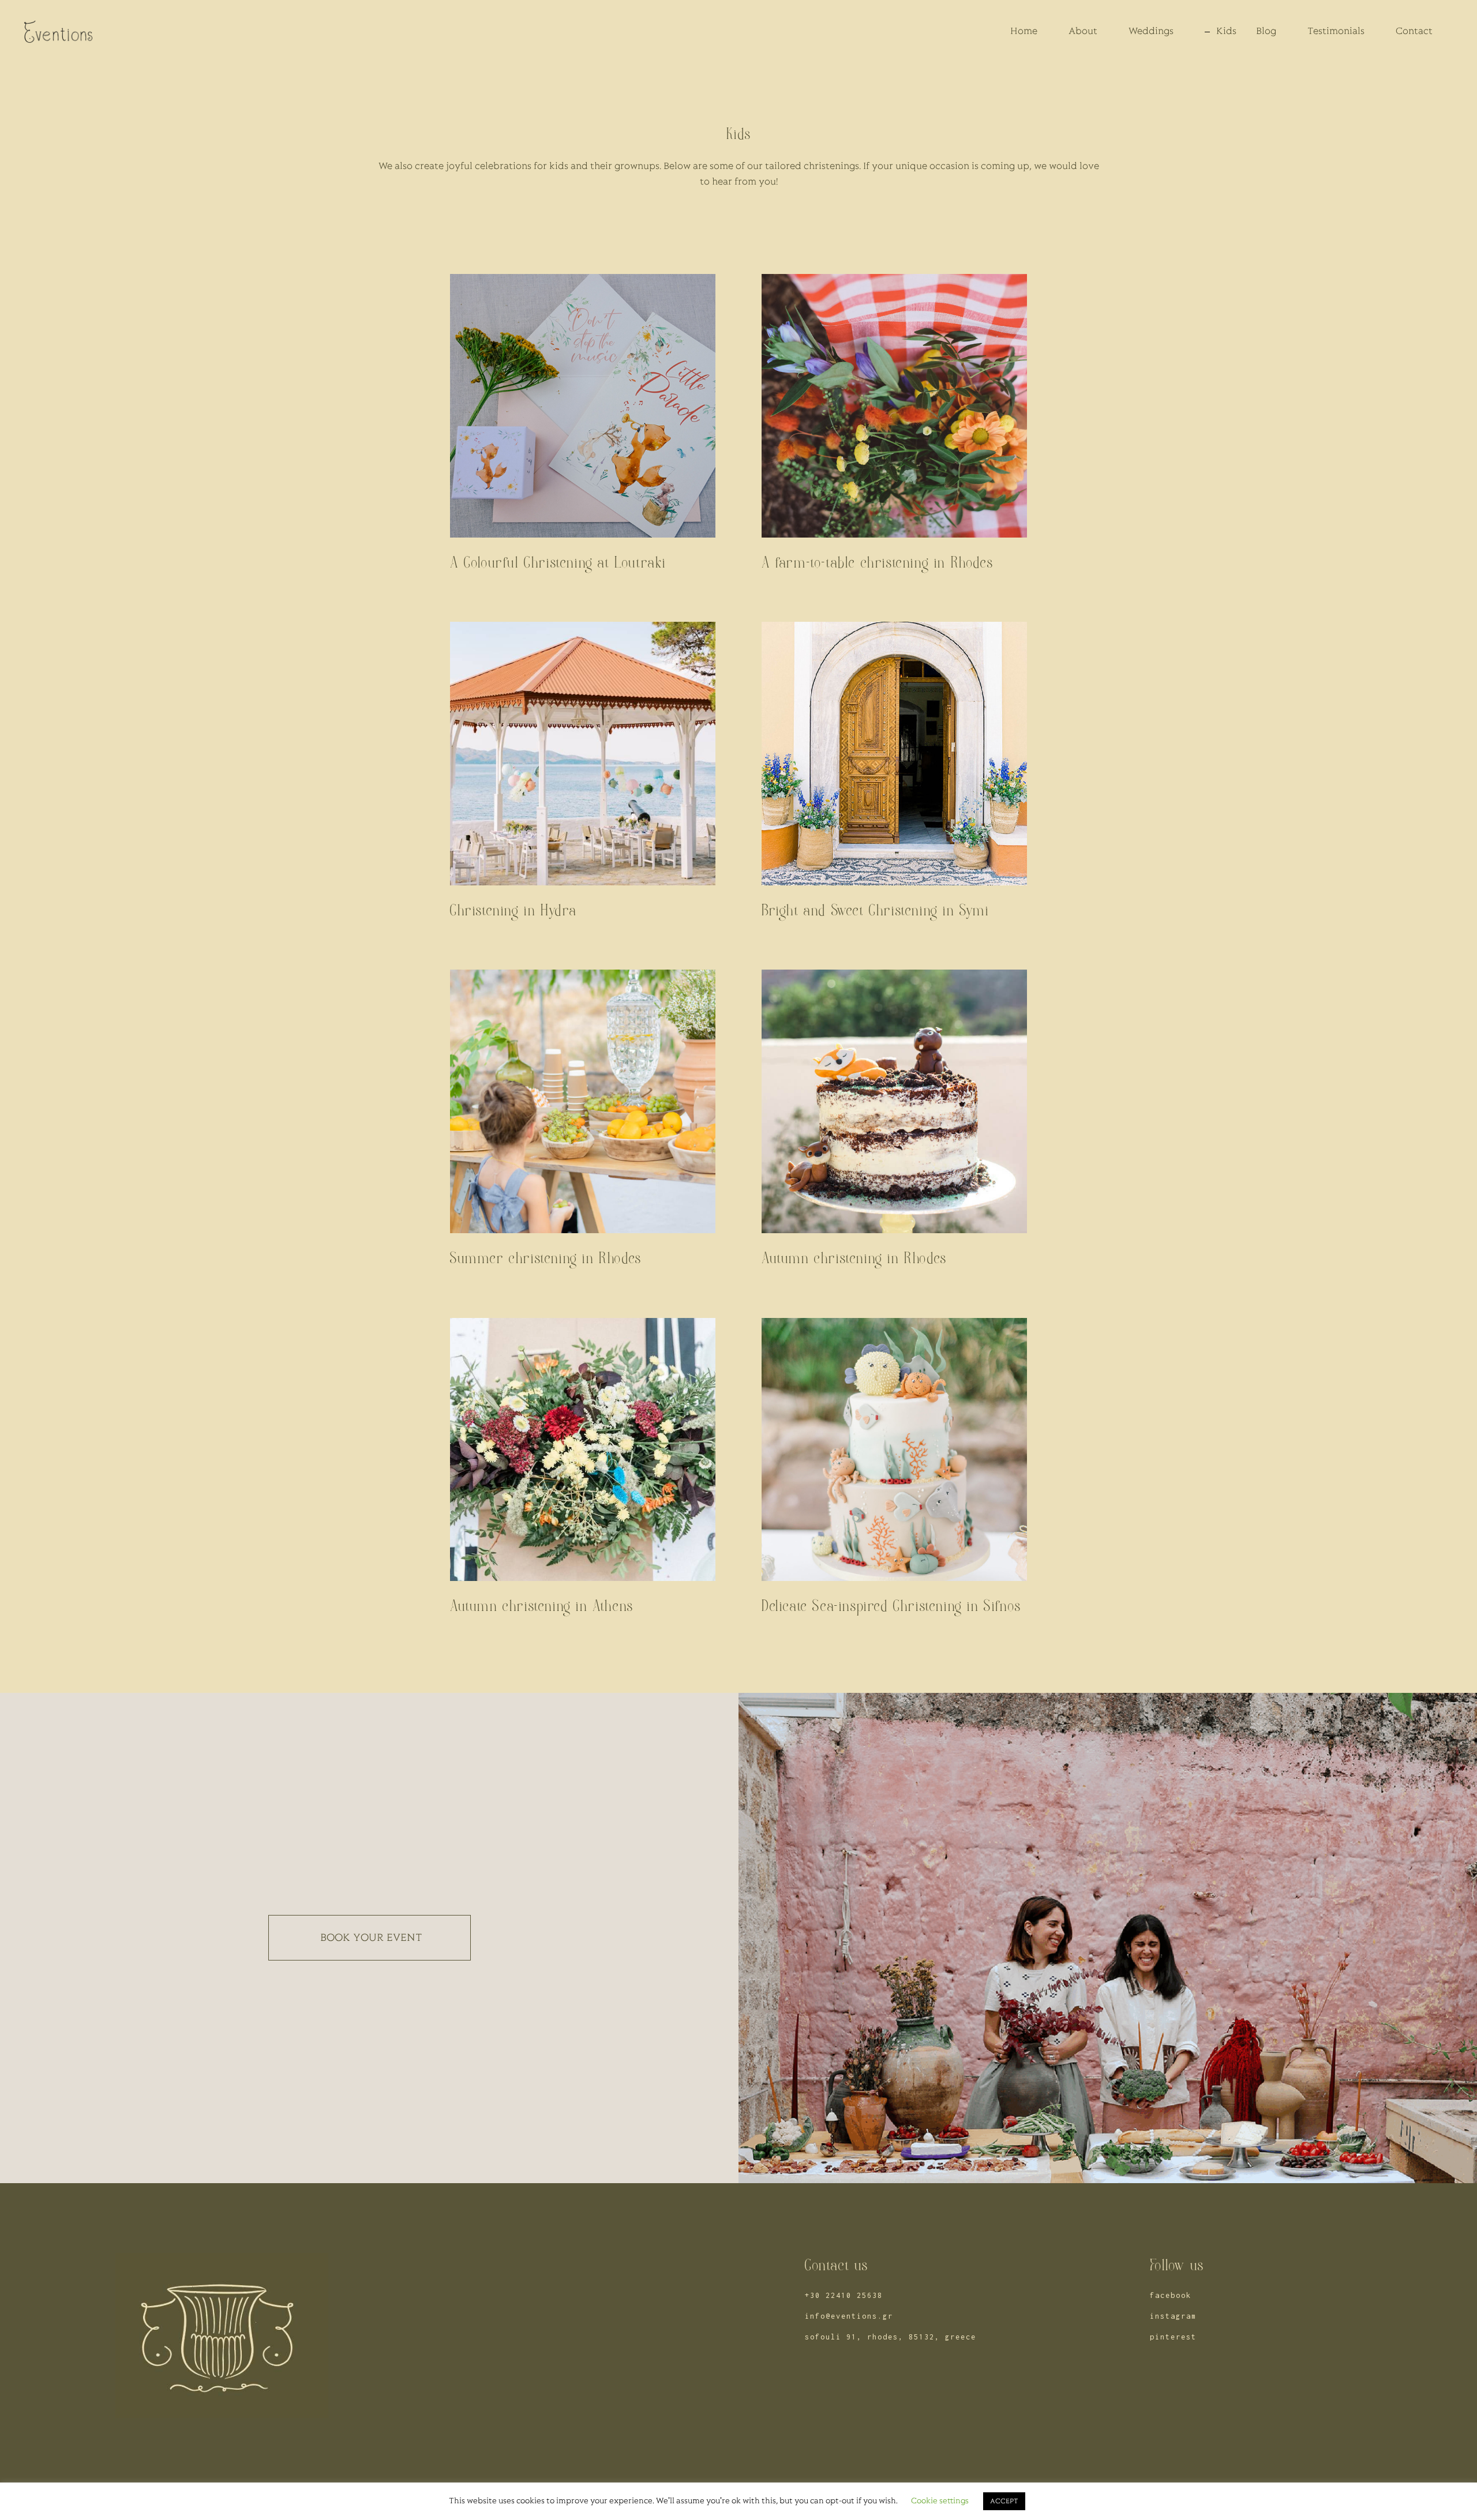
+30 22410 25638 (844, 2295)
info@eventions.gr (849, 2316)
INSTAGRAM (1173, 2316)
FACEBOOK (1171, 2295)
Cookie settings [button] (940, 2501)
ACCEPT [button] (1004, 2501)
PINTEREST (1173, 2337)
